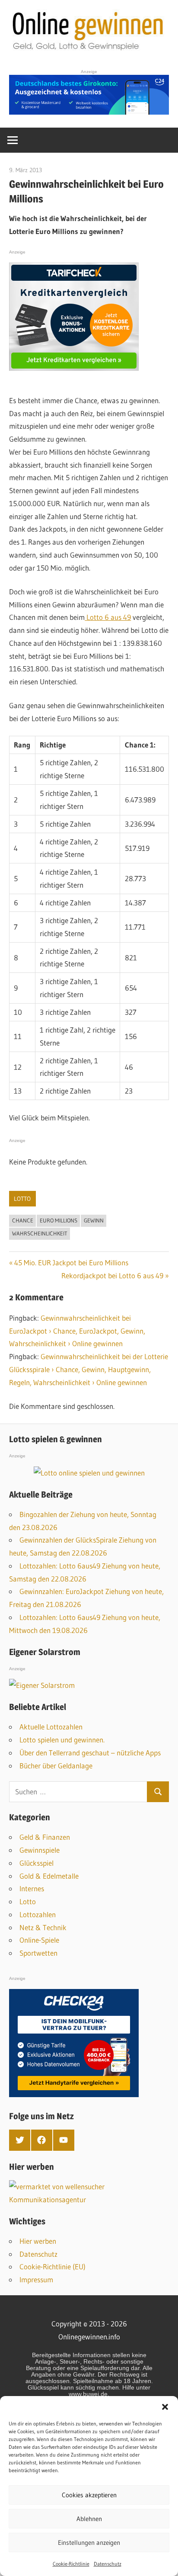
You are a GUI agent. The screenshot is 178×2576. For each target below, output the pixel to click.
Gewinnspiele (40, 1850)
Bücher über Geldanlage (56, 1766)
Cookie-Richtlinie (71, 2564)
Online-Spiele (39, 1940)
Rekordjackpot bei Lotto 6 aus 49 (112, 1275)
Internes (32, 1888)
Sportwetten (38, 1953)
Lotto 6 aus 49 (108, 617)
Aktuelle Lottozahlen (51, 1727)
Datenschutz (108, 2564)
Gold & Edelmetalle (49, 1876)
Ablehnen (89, 2519)
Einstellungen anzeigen (89, 2542)
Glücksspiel (37, 1863)
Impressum (36, 2279)
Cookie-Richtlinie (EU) (52, 2266)
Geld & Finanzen (45, 1837)
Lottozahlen (38, 1914)
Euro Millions (59, 1220)
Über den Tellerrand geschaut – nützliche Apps (90, 1753)
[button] (165, 2407)
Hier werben (38, 2241)
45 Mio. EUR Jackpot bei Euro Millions (71, 1262)
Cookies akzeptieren (89, 2495)
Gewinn (94, 1220)
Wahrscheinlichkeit (40, 1233)
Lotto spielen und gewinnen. (62, 1740)
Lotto (22, 1199)
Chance (23, 1220)
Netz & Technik (43, 1927)
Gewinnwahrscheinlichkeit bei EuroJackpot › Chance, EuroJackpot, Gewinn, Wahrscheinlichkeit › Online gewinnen (77, 1331)
